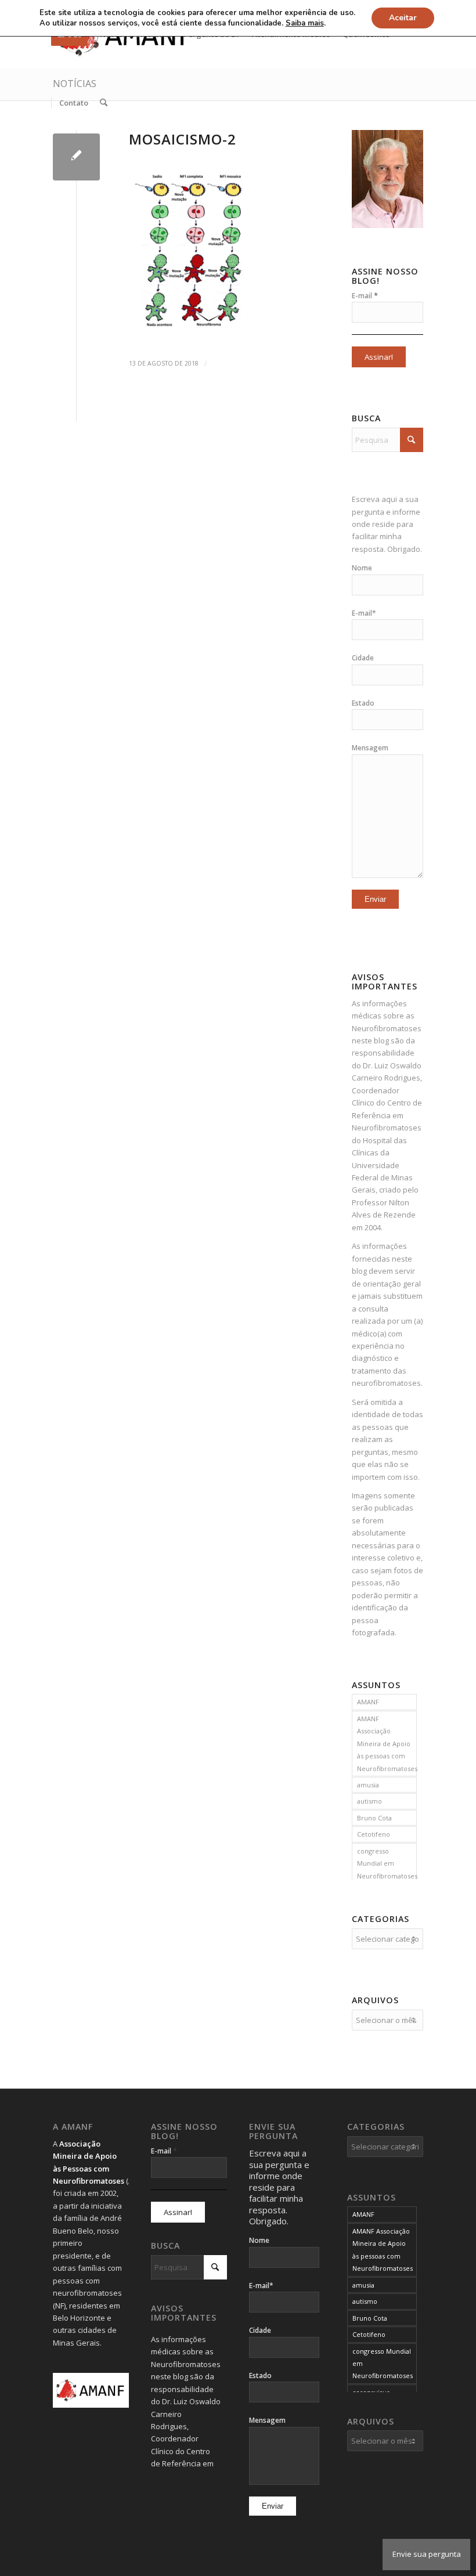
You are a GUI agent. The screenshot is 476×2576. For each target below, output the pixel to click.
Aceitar (403, 18)
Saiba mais (305, 23)
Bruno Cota (374, 1818)
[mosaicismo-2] (76, 157)
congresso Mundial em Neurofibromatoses (387, 1863)
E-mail (365, 295)
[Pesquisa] (104, 103)
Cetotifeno (374, 1834)
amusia (368, 1785)
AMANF (368, 1702)
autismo (369, 1801)
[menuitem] (73, 103)
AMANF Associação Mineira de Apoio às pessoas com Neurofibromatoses (387, 1744)
